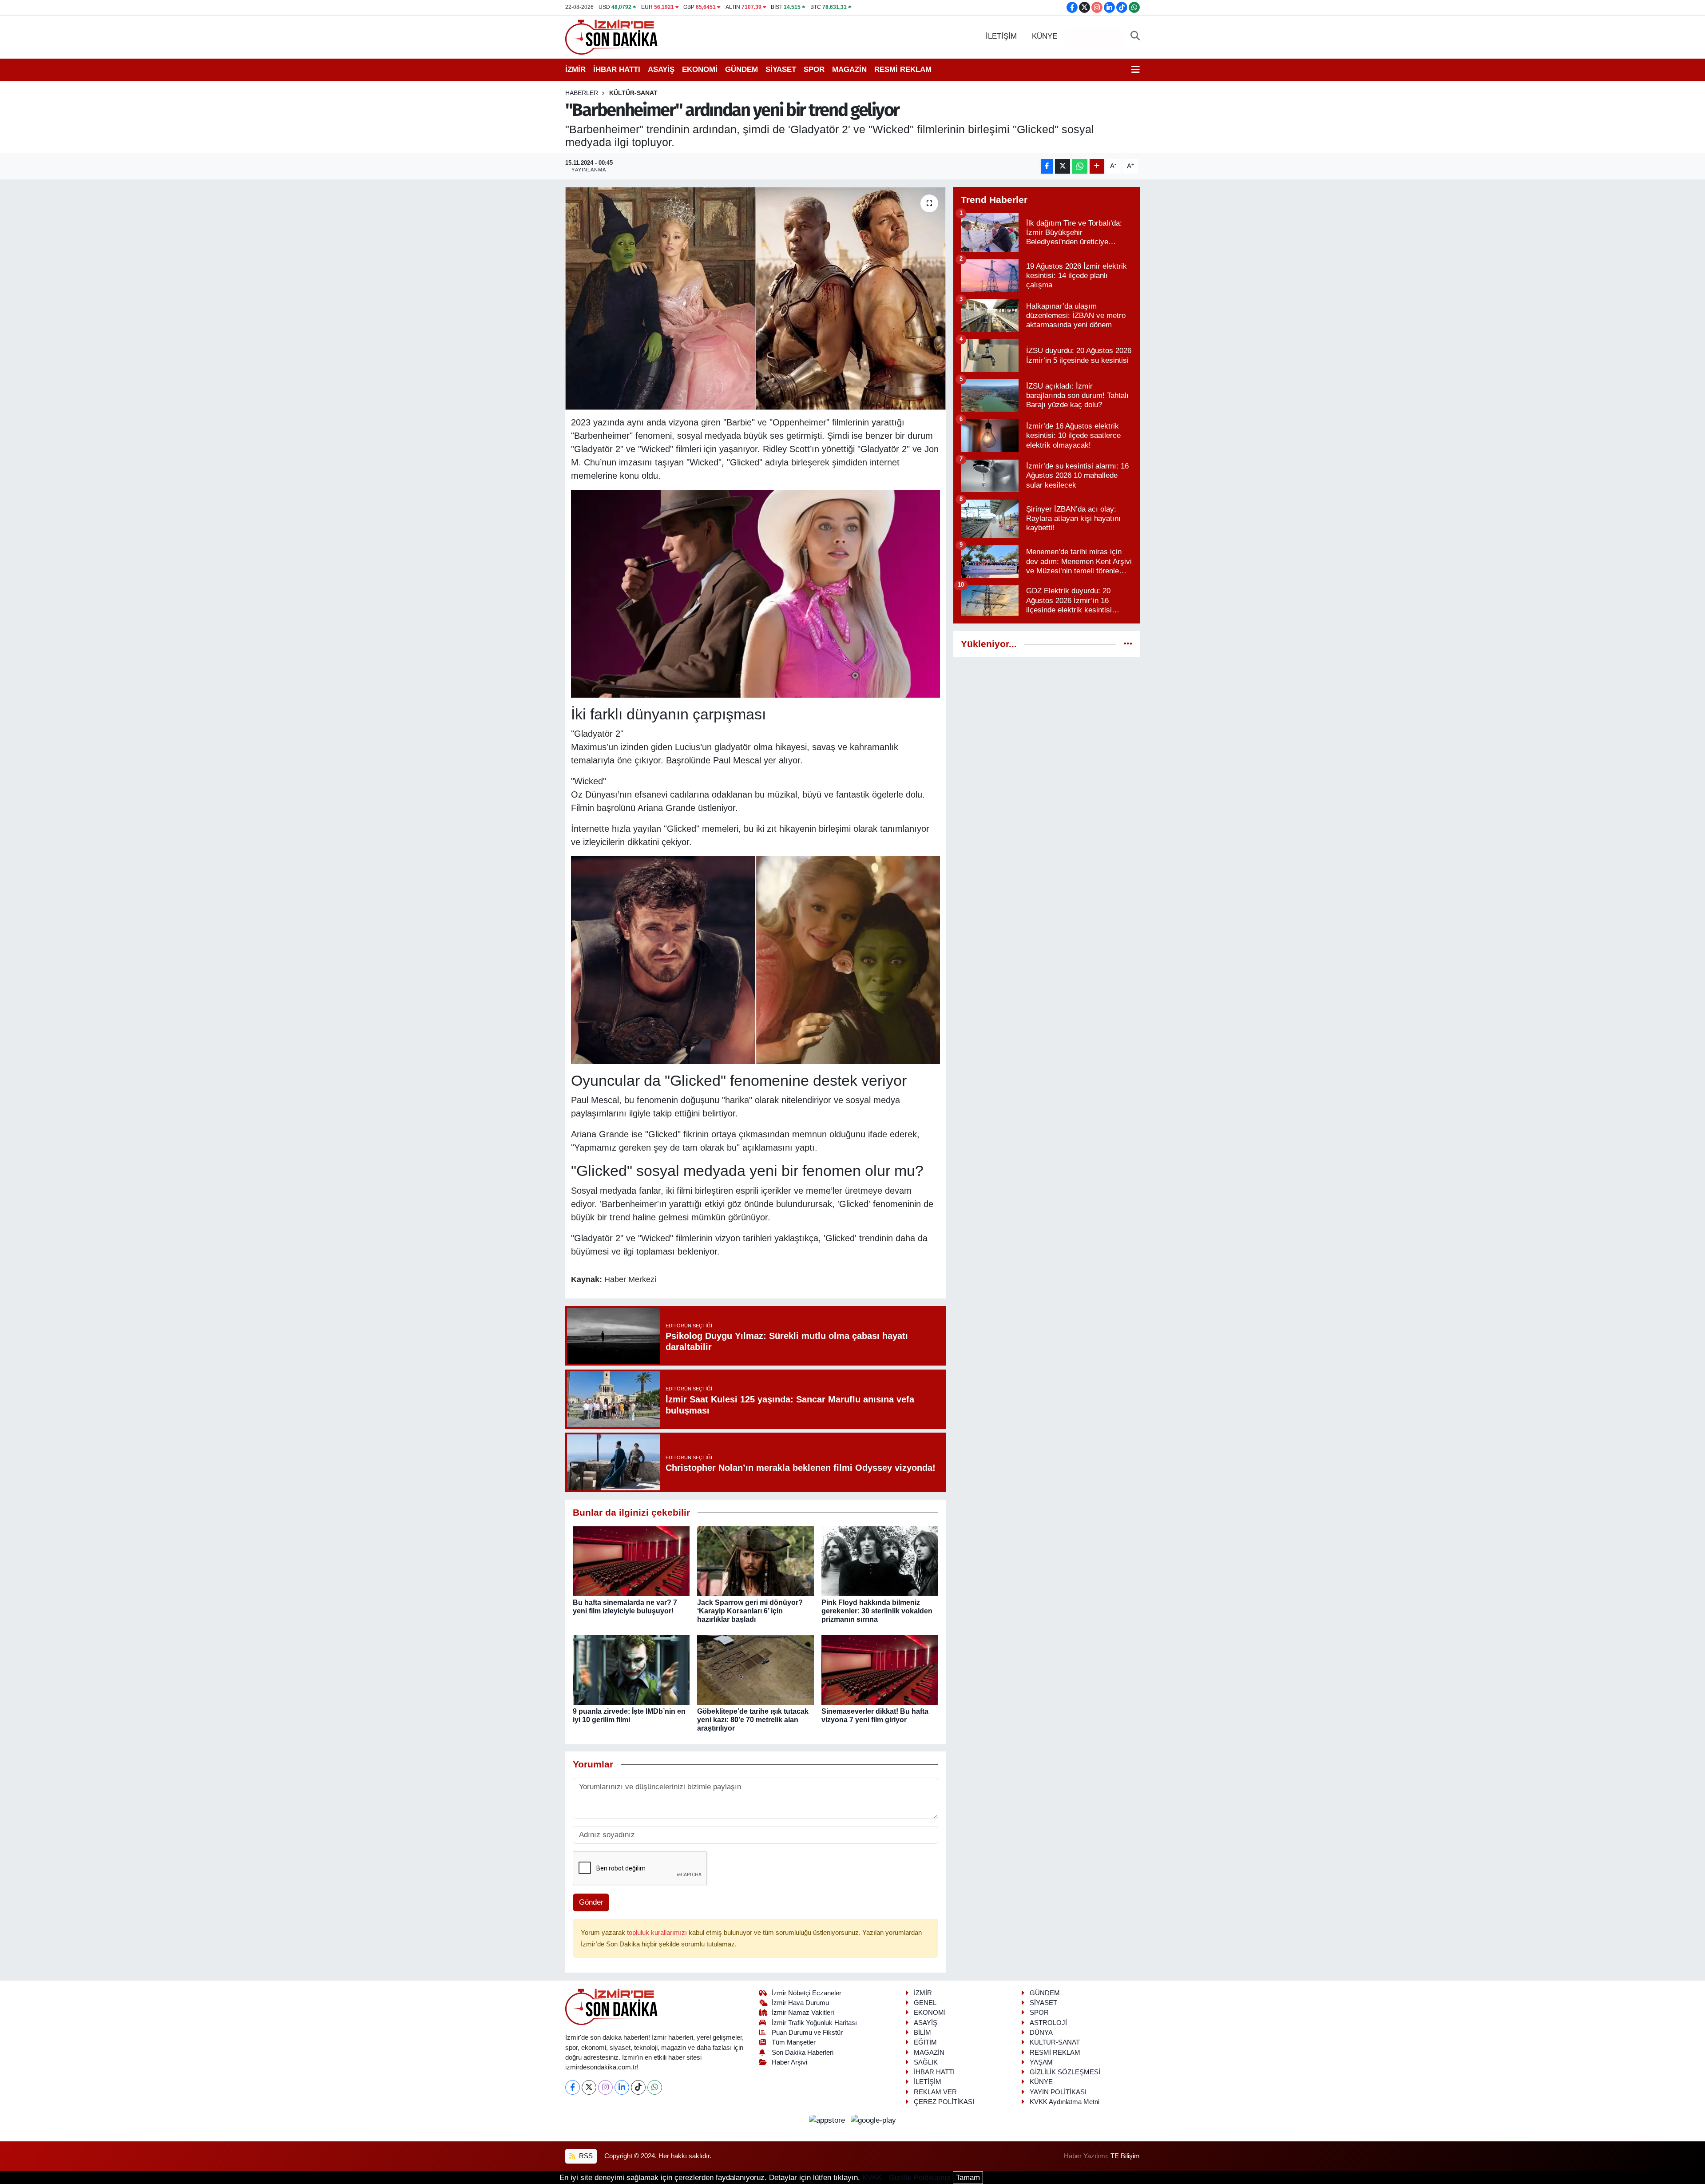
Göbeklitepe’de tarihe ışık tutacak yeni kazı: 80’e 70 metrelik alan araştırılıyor (753, 1720)
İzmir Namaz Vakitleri (803, 2013)
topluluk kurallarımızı (658, 1933)
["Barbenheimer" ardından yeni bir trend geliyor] (755, 298)
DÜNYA (1041, 2033)
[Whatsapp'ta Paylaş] (1080, 166)
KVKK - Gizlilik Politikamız (906, 2178)
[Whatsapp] (655, 2087)
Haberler (582, 93)
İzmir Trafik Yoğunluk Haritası (814, 2023)
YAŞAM (1041, 2062)
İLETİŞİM (1001, 36)
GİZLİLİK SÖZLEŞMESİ (1065, 2072)
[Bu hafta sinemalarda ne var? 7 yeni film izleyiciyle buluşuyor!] (631, 1561)
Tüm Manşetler (794, 2042)
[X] (589, 2087)
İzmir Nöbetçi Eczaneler (807, 1993)
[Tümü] (1128, 644)
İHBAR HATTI (617, 69)
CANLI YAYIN (1094, 37)
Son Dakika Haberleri (803, 2053)
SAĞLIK (926, 2062)
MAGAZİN (849, 69)
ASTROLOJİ (1048, 2023)
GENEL (925, 2003)
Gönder (591, 1902)
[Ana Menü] (1136, 70)
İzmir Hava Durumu (800, 2003)
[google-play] (874, 2120)
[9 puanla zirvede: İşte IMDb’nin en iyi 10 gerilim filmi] (631, 1670)
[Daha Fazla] (1097, 166)
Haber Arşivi (789, 2062)
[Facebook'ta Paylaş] (1047, 166)
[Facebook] (573, 2087)
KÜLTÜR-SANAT (633, 93)
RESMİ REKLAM (903, 69)
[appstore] (828, 2120)
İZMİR (575, 69)
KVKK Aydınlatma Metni (1065, 2102)
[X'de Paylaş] (1063, 166)
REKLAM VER (935, 2092)
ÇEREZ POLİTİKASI (944, 2102)
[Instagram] (605, 2087)
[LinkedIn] (622, 2087)
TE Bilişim (1125, 2156)
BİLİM (922, 2033)
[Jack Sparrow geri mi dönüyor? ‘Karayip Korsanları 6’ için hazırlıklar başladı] (755, 1561)
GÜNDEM (741, 69)
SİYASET (781, 69)
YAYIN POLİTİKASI (1058, 2092)
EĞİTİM (925, 2042)
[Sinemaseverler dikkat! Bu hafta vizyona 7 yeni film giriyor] (880, 1670)
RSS (585, 2156)
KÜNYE (1045, 36)
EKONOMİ (700, 69)
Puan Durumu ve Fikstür (807, 2033)
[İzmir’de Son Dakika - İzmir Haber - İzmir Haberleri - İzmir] (612, 36)
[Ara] (1135, 36)
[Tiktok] (638, 2087)
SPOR (814, 69)
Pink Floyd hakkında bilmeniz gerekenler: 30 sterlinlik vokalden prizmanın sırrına (877, 1611)
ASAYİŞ (661, 69)
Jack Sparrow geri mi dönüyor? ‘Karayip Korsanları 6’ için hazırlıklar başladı (750, 1611)
